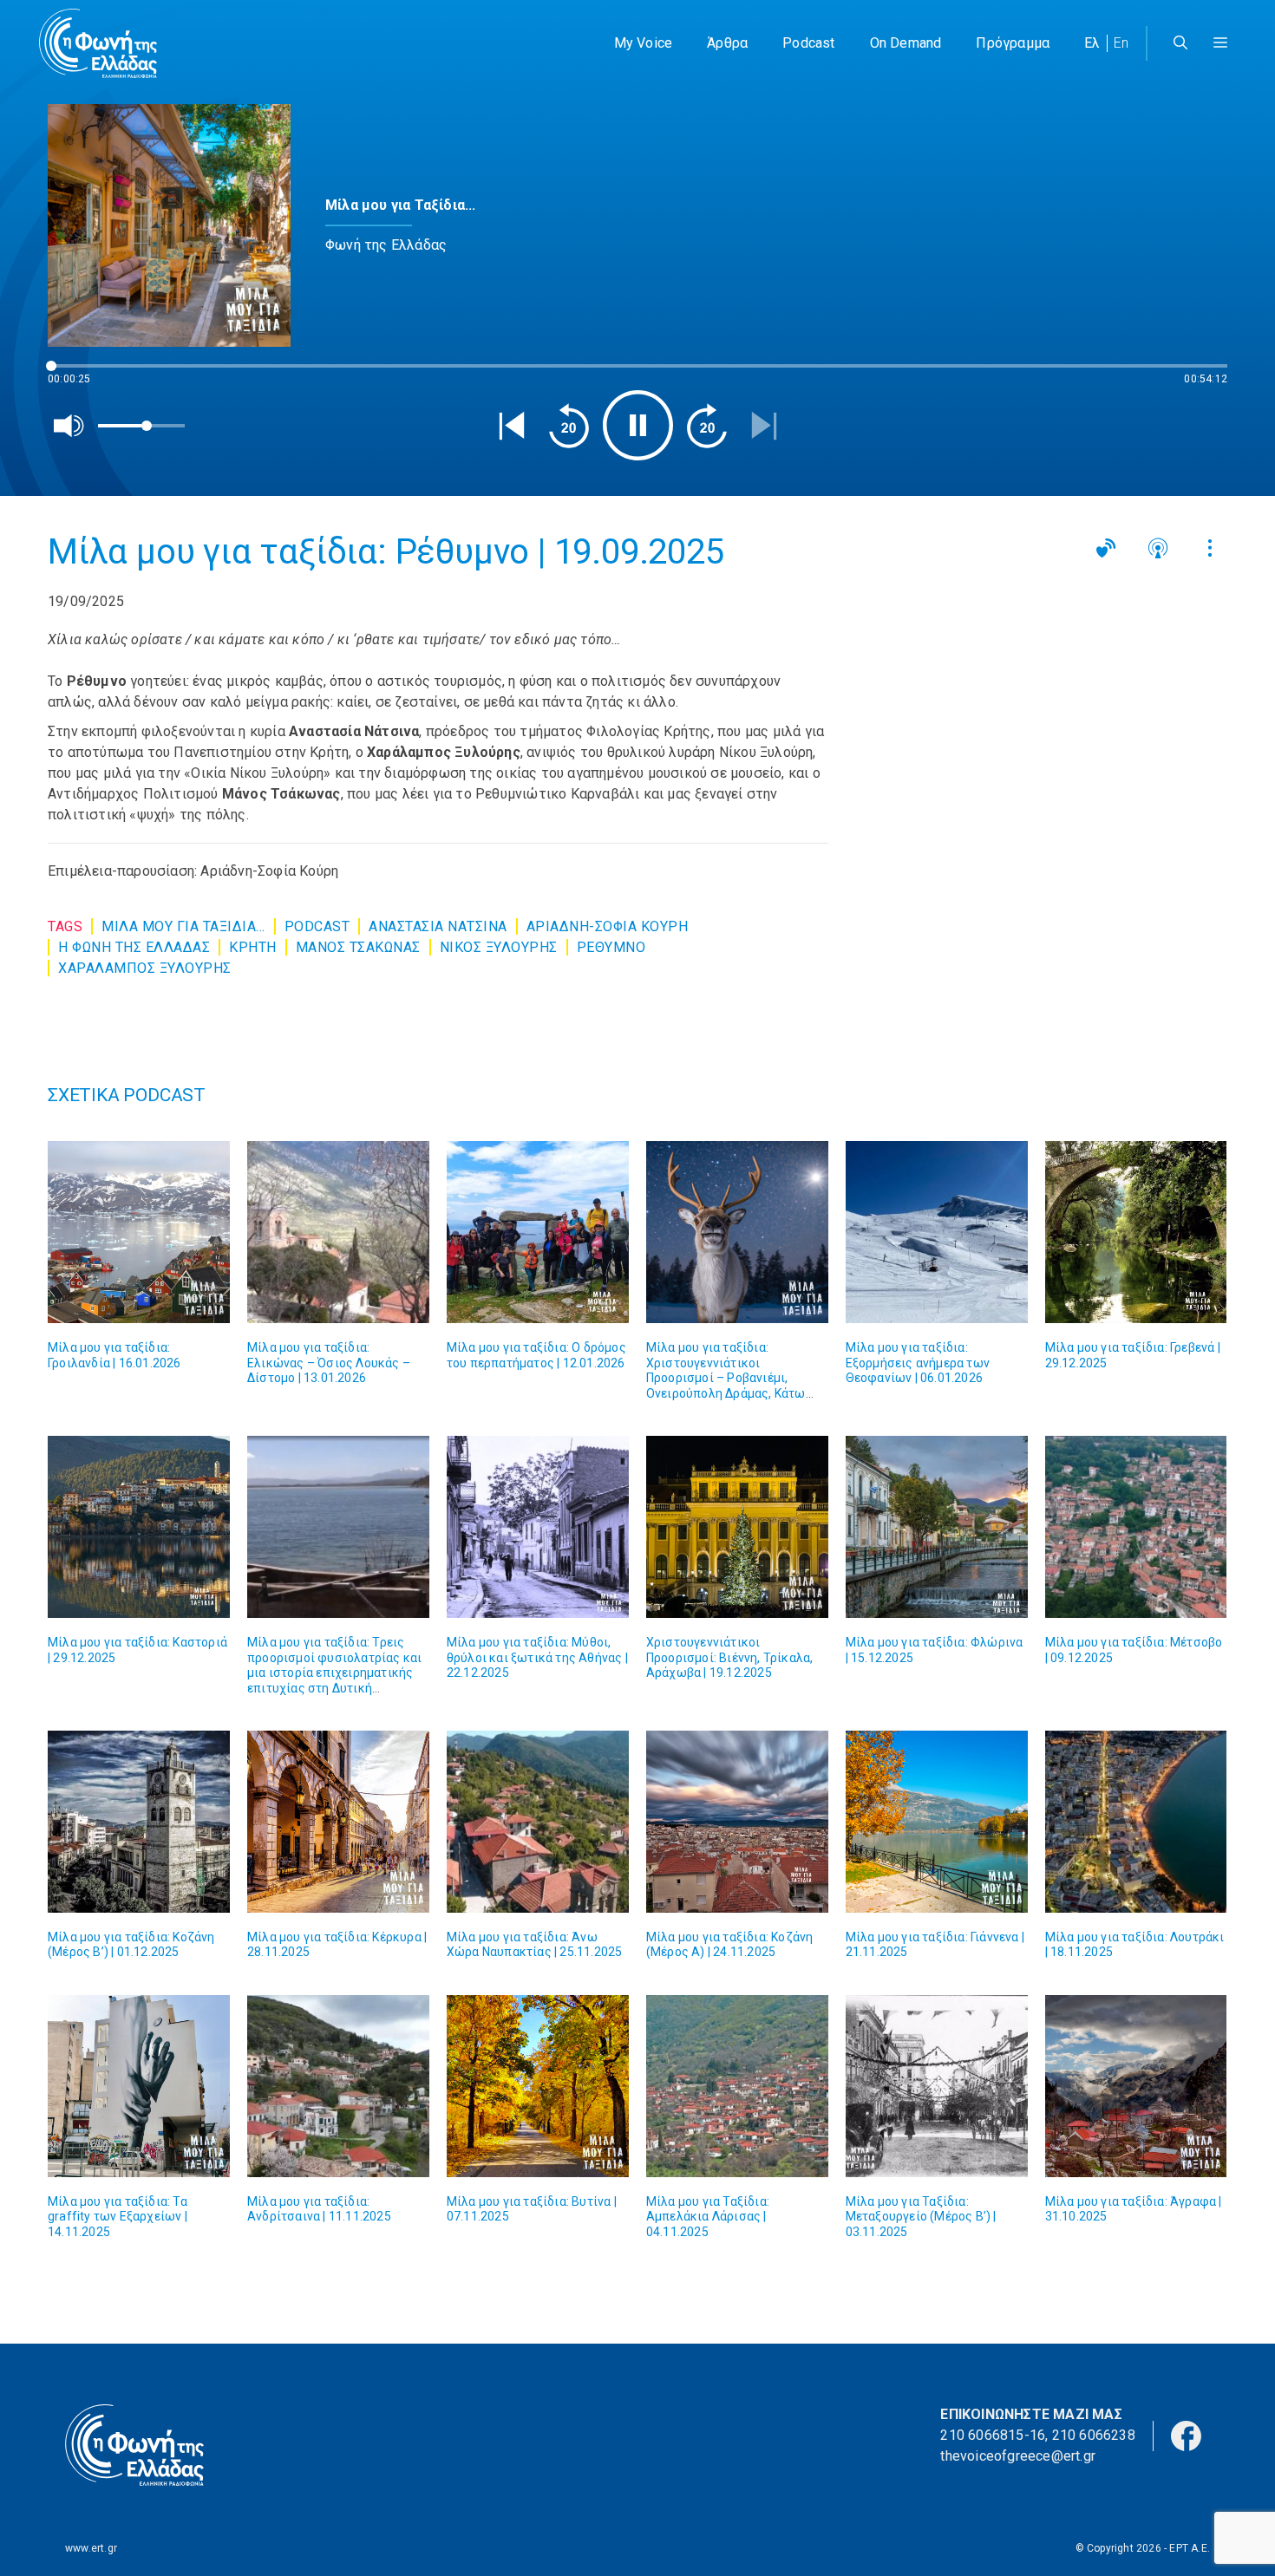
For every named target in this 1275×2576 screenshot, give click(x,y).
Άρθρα (727, 43)
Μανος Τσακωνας (358, 947)
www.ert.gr (91, 2548)
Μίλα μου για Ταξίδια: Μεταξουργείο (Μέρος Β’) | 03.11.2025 (921, 2217)
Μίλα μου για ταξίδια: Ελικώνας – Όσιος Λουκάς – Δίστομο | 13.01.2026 (329, 1363)
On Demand (906, 43)
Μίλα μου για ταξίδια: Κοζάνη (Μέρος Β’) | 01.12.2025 (131, 1945)
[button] (1220, 43)
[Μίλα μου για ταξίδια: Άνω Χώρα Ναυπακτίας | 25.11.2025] (538, 1822)
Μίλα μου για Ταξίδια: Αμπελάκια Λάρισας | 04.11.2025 (708, 2217)
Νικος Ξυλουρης (499, 947)
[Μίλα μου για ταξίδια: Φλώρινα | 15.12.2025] (937, 1527)
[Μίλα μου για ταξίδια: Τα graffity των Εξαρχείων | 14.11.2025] (139, 2086)
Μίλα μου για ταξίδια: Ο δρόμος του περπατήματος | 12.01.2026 (536, 1355)
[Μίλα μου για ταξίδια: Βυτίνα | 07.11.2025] (538, 2086)
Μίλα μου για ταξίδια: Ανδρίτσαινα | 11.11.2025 (319, 2209)
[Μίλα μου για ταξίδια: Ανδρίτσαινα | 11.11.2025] (338, 2086)
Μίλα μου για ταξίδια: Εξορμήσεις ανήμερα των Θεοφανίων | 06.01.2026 (918, 1363)
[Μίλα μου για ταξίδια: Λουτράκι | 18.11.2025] (1136, 1822)
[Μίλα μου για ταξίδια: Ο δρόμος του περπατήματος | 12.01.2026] (538, 1232)
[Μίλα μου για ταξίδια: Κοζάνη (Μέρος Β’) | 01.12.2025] (139, 1822)
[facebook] (1186, 2435)
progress (76, 374)
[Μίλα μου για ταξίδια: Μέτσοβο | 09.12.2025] (1136, 1527)
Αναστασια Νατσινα (438, 926)
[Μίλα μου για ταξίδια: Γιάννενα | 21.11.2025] (937, 1822)
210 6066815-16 (993, 2435)
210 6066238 (1094, 2435)
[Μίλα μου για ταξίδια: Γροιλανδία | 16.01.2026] (139, 1232)
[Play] (638, 425)
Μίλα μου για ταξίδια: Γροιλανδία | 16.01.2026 (114, 1355)
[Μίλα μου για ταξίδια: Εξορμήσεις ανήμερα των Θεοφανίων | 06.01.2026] (937, 1232)
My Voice (644, 43)
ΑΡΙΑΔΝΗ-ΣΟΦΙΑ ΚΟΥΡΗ (608, 926)
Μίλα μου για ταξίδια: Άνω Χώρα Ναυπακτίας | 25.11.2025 (535, 1945)
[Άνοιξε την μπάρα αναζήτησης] (1180, 43)
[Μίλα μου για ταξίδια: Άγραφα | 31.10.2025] (1136, 2086)
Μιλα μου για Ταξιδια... (183, 926)
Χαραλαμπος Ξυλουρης (145, 968)
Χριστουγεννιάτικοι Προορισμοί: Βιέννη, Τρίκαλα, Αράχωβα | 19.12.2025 (730, 1657)
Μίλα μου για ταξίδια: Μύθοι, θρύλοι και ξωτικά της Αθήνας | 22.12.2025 (537, 1657)
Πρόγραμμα (1013, 43)
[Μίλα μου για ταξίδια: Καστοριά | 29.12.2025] (139, 1527)
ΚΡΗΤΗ (253, 947)
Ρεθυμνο (611, 947)
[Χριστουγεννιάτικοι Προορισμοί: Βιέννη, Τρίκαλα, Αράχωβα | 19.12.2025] (737, 1527)
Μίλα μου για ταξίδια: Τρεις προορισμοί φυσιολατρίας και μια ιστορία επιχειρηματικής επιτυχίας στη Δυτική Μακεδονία (334, 1673)
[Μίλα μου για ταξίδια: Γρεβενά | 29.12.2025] (1136, 1232)
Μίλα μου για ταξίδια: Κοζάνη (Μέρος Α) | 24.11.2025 (730, 1945)
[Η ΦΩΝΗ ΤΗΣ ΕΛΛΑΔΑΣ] (98, 43)
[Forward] (707, 426)
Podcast (808, 43)
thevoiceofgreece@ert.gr (1018, 2456)
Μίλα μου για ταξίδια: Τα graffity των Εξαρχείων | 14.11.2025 (118, 2217)
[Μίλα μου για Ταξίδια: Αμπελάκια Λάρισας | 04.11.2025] (737, 2086)
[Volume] (69, 426)
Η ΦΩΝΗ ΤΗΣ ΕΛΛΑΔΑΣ (134, 947)
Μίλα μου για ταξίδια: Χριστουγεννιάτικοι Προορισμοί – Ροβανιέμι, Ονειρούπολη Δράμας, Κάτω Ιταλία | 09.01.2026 (726, 1378)
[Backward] (569, 426)
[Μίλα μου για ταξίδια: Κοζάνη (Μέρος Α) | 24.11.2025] (737, 1822)
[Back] (512, 426)
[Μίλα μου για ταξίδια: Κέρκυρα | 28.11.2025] (338, 1822)
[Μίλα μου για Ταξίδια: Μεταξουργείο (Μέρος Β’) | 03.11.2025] (937, 2086)
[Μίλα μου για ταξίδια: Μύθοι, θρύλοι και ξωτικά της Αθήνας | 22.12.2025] (538, 1527)
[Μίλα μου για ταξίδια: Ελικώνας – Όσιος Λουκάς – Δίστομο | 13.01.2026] (338, 1232)
